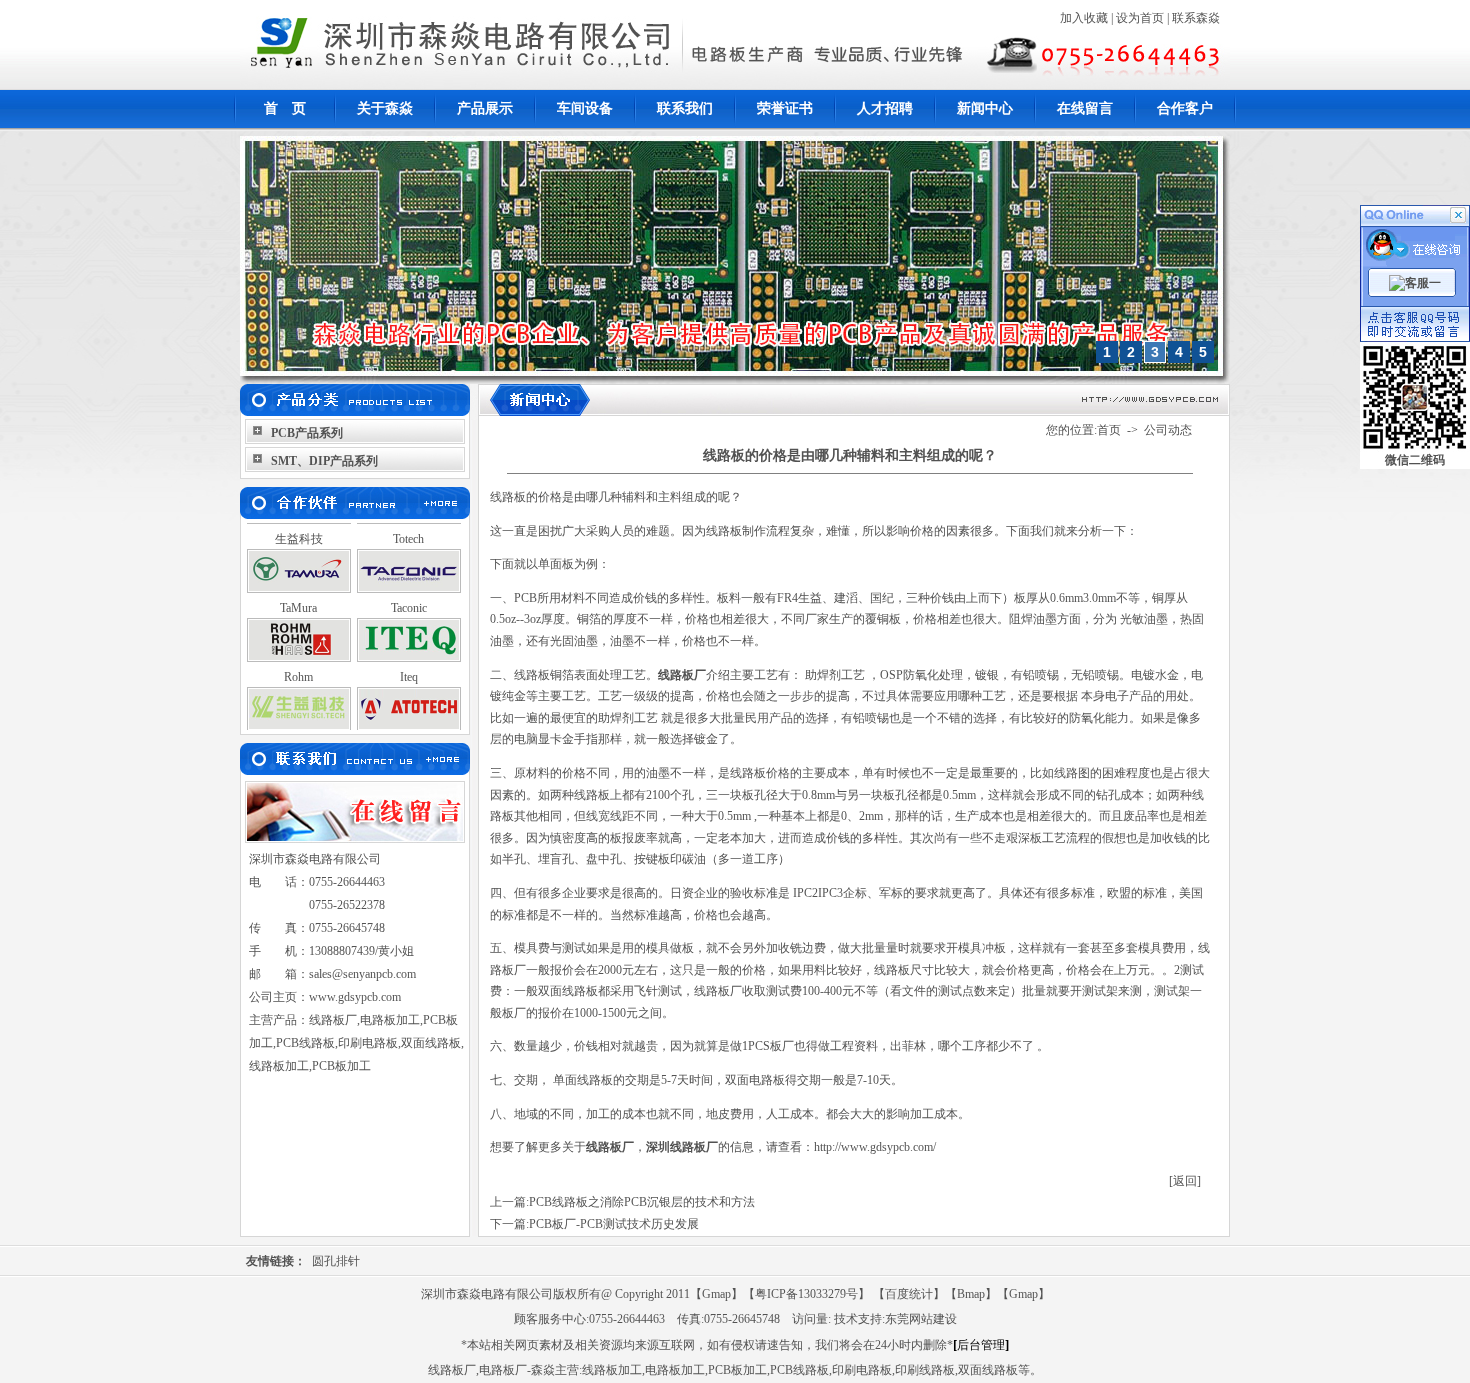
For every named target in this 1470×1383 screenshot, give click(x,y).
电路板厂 (503, 1370)
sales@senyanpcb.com (362, 974)
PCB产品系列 (307, 433)
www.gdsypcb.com (355, 997)
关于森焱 (385, 108)
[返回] (1185, 1181)
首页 (1109, 430)
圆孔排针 (336, 1261)
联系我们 (685, 108)
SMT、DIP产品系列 (324, 461)
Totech (408, 523)
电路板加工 (675, 1370)
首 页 (285, 108)
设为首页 (1140, 18)
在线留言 (1085, 108)
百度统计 (909, 1294)
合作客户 (1185, 108)
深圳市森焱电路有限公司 (315, 859)
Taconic (409, 592)
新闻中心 (985, 108)
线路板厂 (452, 1370)
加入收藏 (1084, 18)
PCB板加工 (737, 1370)
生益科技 (299, 523)
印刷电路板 (862, 1370)
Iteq (409, 661)
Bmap (971, 1294)
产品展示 (485, 108)
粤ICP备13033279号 (806, 1294)
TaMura (298, 592)
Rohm (298, 661)
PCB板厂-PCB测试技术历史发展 (614, 1224)
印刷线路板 (925, 1370)
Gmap (716, 1294)
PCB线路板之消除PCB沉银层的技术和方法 (642, 1202)
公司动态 (1168, 430)
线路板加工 (612, 1370)
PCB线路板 (799, 1370)
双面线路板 (988, 1370)
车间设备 (585, 108)
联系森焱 (1196, 18)
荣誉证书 (785, 108)
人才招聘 (885, 108)
